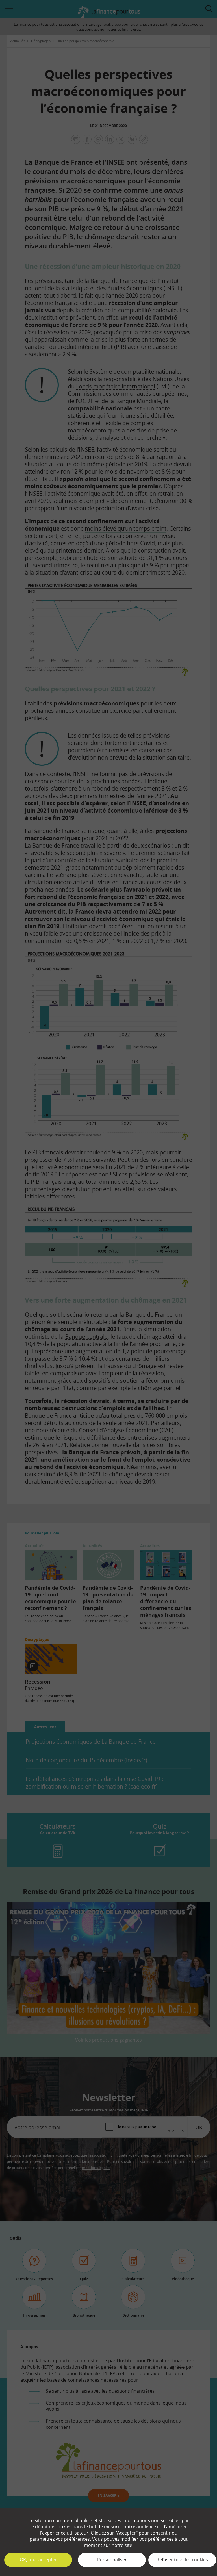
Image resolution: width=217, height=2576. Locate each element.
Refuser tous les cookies (182, 2560)
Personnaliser (112, 2560)
